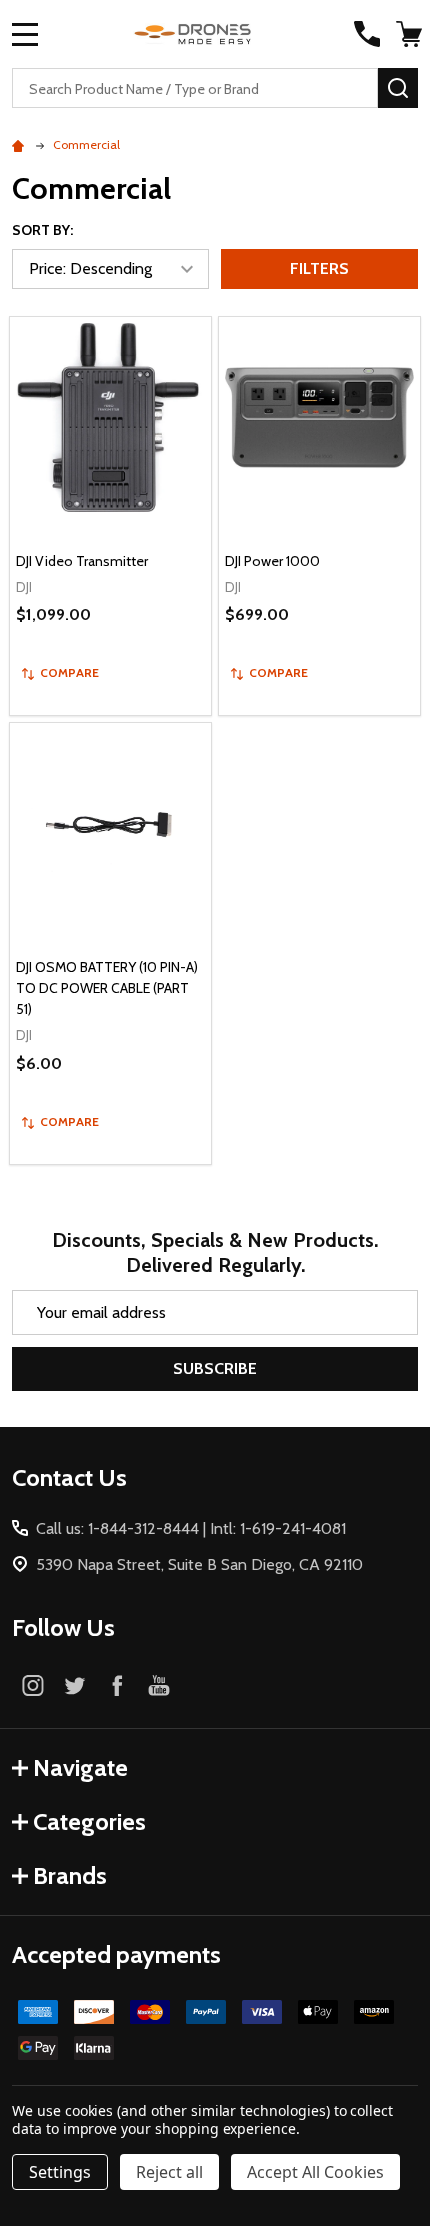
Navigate (80, 1767)
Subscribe (215, 1368)
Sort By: (42, 230)
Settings (60, 2172)
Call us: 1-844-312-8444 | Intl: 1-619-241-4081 (191, 1528)
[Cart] (409, 34)
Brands (70, 1875)
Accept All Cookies (315, 2172)
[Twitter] (75, 1685)
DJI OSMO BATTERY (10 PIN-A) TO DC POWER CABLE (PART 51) (107, 988)
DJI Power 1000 (272, 561)
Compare (69, 672)
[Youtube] (159, 1685)
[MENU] (25, 34)
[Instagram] (33, 1685)
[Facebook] (117, 1685)
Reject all (169, 2172)
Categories (89, 1821)
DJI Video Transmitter (82, 561)
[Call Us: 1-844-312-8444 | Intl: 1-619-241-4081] (367, 34)
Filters (319, 268)
